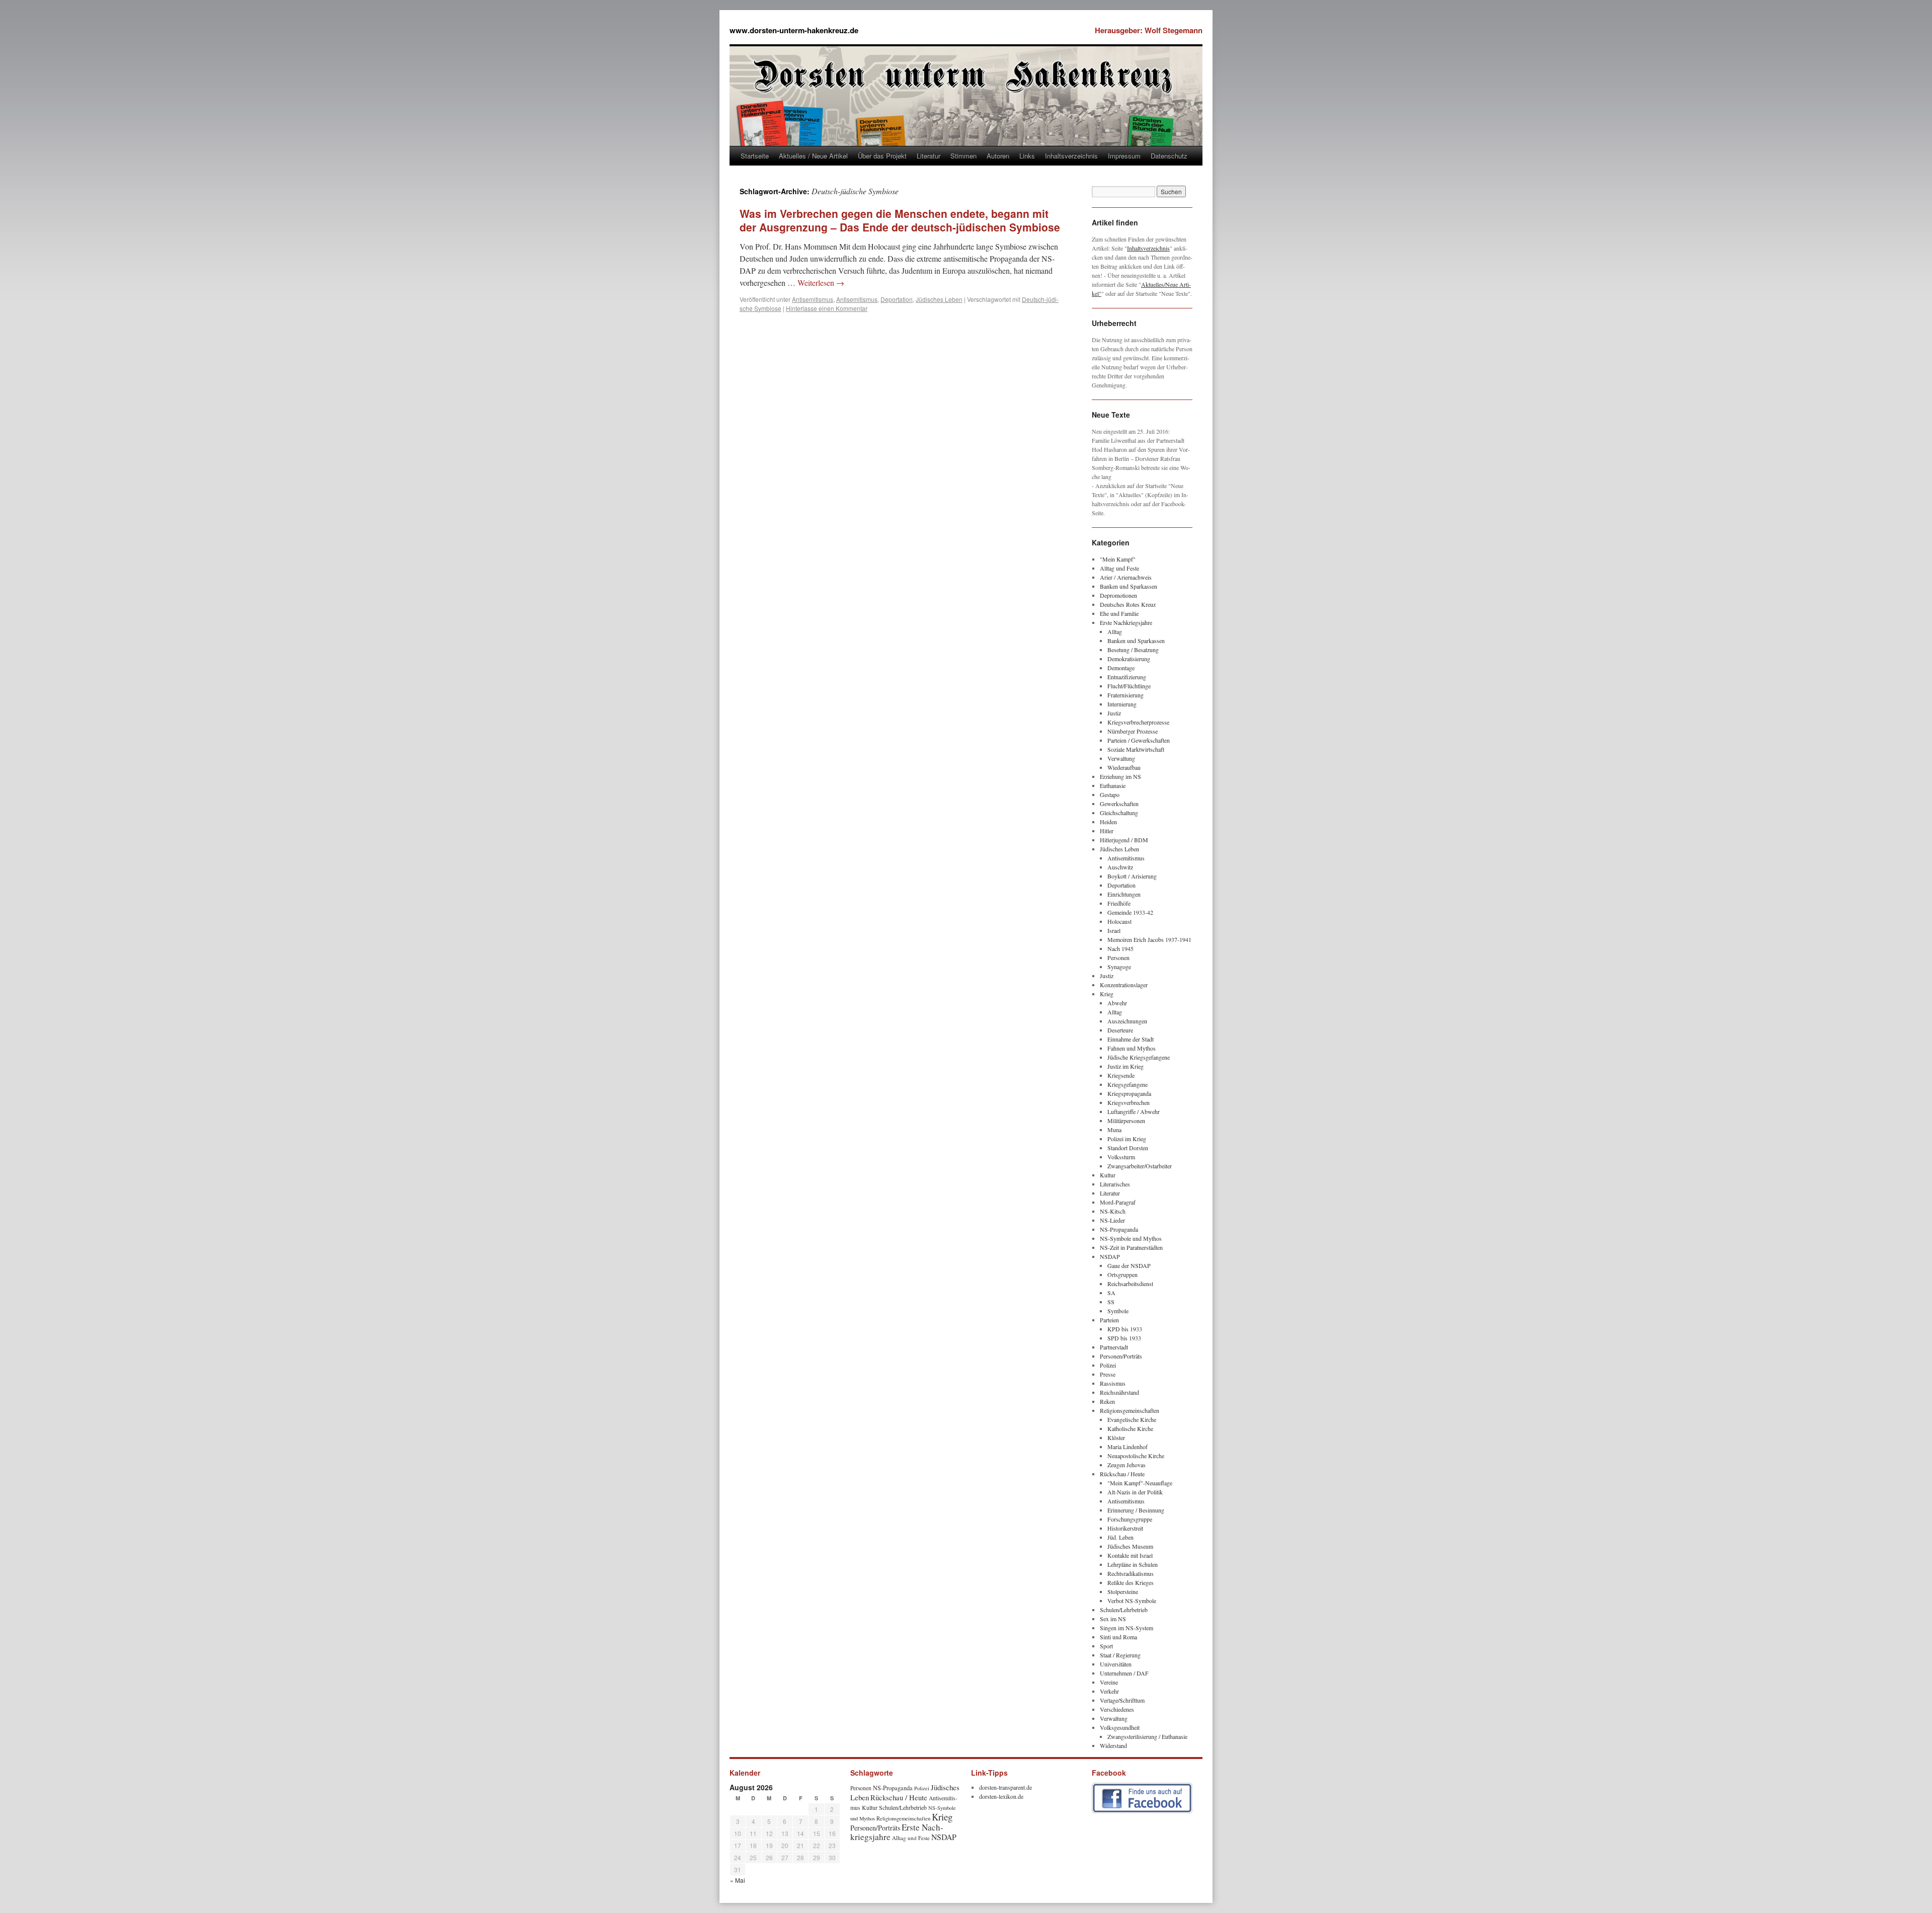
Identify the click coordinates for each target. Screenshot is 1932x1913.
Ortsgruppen (1122, 1274)
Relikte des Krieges (1131, 1582)
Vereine (1109, 1682)
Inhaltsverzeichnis (1071, 156)
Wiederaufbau (1124, 767)
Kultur (1108, 1175)
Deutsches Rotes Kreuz (1128, 604)
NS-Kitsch (1113, 1211)
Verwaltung (1121, 758)
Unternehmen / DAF (1124, 1673)
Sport (1106, 1646)
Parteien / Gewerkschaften (1139, 740)
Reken (1107, 1401)
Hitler (1107, 831)
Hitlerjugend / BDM (1124, 840)
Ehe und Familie (1119, 613)
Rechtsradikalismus (1131, 1573)
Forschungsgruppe (1130, 1519)
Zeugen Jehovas (1126, 1465)
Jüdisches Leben (939, 299)
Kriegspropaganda (1129, 1093)
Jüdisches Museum (1130, 1546)
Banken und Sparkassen (1129, 586)
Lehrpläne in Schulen (1133, 1564)
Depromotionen (1118, 595)
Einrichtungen (1124, 894)
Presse (1108, 1374)
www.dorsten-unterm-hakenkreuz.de (794, 30)
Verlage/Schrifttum (1122, 1700)
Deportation (897, 299)
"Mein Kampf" (1118, 559)
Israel (1114, 930)
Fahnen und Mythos (1132, 1048)
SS (1111, 1302)
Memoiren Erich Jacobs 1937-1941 (1149, 939)
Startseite (755, 156)
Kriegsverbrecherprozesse (1138, 722)
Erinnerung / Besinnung (1136, 1510)
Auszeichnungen (1127, 1021)
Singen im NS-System (1126, 1628)
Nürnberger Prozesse (1133, 731)
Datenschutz (1169, 156)
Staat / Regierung (1120, 1655)
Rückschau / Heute (1122, 1474)
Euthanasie (1113, 785)
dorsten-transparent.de (1005, 1787)
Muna (1114, 1130)
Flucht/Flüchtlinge (1129, 686)
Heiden (1108, 822)
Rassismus (1113, 1383)
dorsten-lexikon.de (1001, 1796)
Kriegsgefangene (1128, 1084)
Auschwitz (1120, 867)
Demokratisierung (1129, 659)
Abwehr (1117, 1003)
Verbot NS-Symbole (1132, 1601)
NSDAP (1110, 1256)
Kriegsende (1121, 1075)
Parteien (1109, 1320)
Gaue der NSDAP (1129, 1265)
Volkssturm (1121, 1157)
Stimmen (963, 156)
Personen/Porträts (1121, 1356)
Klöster (1116, 1438)
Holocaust (1119, 921)
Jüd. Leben (1120, 1537)
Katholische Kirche (1130, 1428)
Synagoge (1119, 967)
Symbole (1118, 1311)
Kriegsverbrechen (1129, 1102)
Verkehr (1109, 1691)
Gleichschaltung (1119, 813)
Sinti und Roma (1118, 1637)
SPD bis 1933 (1124, 1338)
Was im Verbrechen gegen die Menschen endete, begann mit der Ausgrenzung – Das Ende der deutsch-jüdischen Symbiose (900, 220)
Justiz (1114, 713)
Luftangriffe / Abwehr (1134, 1111)
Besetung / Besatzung (1133, 650)
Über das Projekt (882, 156)
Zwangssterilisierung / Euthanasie (1147, 1736)
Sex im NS (1113, 1619)
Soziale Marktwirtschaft (1136, 749)
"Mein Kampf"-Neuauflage (1140, 1483)
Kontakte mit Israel (1130, 1555)
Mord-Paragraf (1118, 1202)
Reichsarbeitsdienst (1130, 1284)
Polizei (1108, 1365)
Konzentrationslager (1124, 985)
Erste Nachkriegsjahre (1126, 622)
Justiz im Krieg (1125, 1066)
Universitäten (1116, 1664)
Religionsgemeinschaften (1130, 1410)
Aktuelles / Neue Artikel (813, 156)
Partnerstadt (1114, 1347)
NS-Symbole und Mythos (1131, 1238)
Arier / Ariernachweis (1126, 577)
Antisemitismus (813, 299)
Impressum (1124, 156)
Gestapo (1110, 794)
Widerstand (1113, 1745)
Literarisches (1115, 1184)
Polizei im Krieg (1127, 1139)
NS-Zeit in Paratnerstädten (1131, 1247)
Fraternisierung (1125, 695)
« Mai (738, 1880)
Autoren (998, 156)
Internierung (1122, 704)
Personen (1118, 958)
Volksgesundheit (1120, 1727)
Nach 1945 (1120, 948)
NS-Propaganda (1119, 1229)
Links (1027, 156)
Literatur (929, 156)
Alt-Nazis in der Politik (1135, 1492)
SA (1111, 1293)
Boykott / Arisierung (1132, 876)
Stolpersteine (1123, 1591)
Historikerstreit (1125, 1528)
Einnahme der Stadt (1131, 1039)
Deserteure (1120, 1030)
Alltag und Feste (1119, 568)
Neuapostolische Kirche (1136, 1456)
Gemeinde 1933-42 (1130, 912)
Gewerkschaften (1119, 804)
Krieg (1107, 994)
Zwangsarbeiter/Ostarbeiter (1140, 1166)
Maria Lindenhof (1128, 1447)
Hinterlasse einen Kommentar (827, 308)
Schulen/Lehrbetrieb (1124, 1610)
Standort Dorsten (1128, 1148)
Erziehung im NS (1120, 776)
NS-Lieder (1112, 1220)
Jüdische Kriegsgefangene (1139, 1057)
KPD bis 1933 (1125, 1329)
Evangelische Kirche (1132, 1419)
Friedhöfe (1119, 903)
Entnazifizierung (1127, 677)
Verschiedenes (1117, 1709)
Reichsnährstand (1119, 1392)
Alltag (1115, 631)
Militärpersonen (1126, 1121)
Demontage (1121, 668)
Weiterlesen (821, 283)
